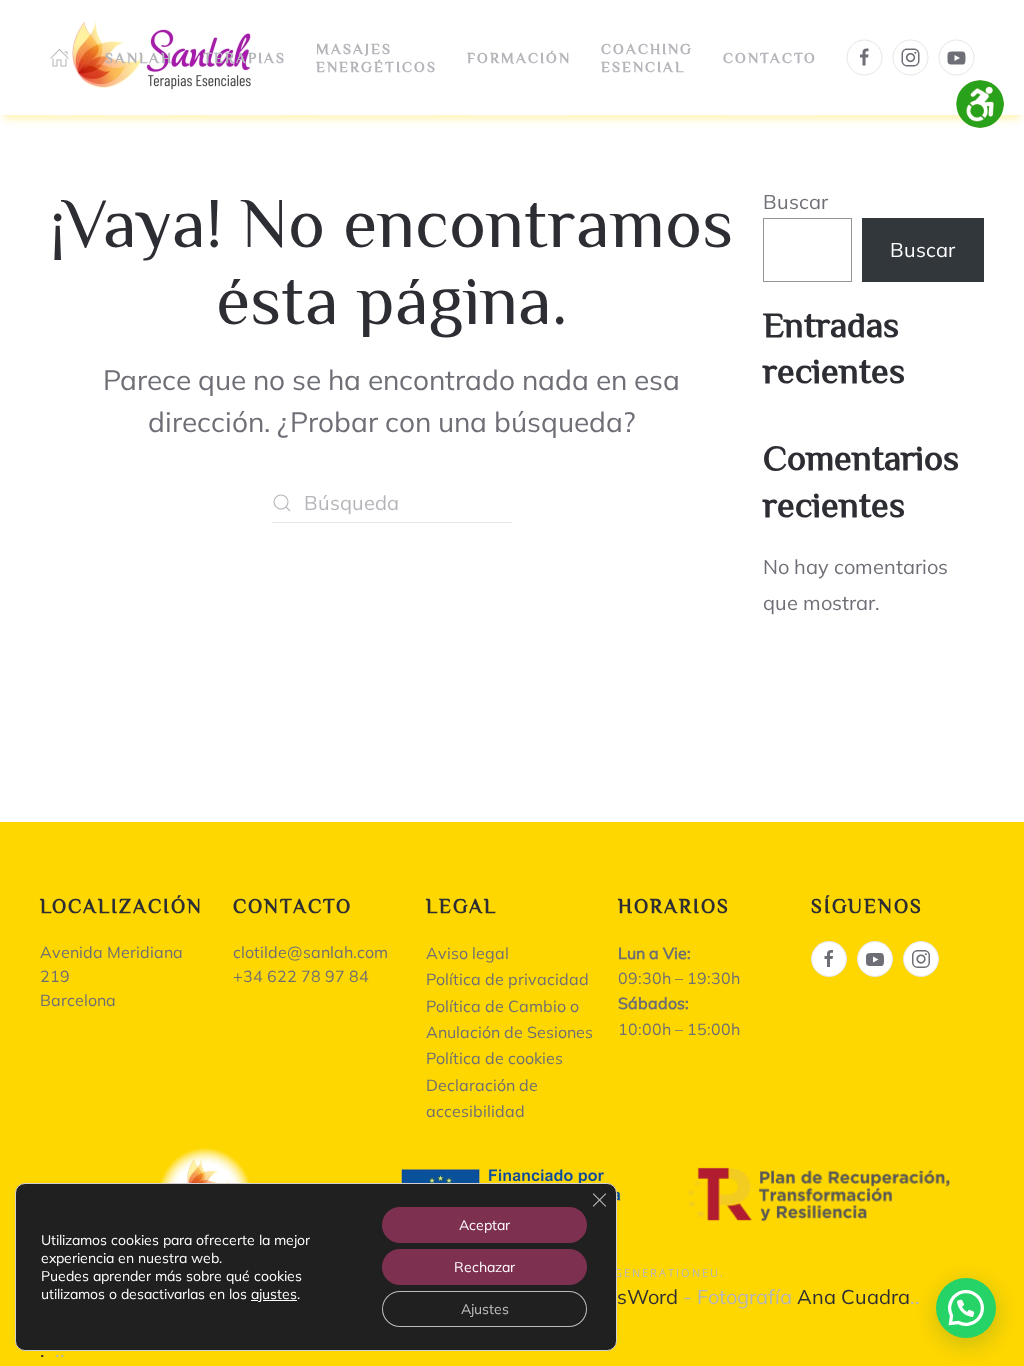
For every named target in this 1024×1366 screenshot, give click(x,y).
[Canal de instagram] (921, 959)
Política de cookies (494, 1058)
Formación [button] (519, 56)
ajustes (274, 1294)
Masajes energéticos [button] (376, 56)
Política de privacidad (507, 979)
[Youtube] (957, 58)
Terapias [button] (244, 56)
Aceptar (484, 1225)
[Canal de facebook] (829, 959)
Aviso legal (467, 953)
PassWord (630, 1296)
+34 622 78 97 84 (301, 976)
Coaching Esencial (647, 57)
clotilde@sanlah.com (310, 952)
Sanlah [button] (139, 56)
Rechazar (484, 1267)
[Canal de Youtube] (875, 959)
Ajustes (485, 1309)
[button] (966, 1308)
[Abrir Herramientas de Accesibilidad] (980, 104)
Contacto (770, 56)
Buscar (795, 201)
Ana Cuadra (853, 1296)
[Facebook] (865, 58)
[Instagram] (911, 58)
